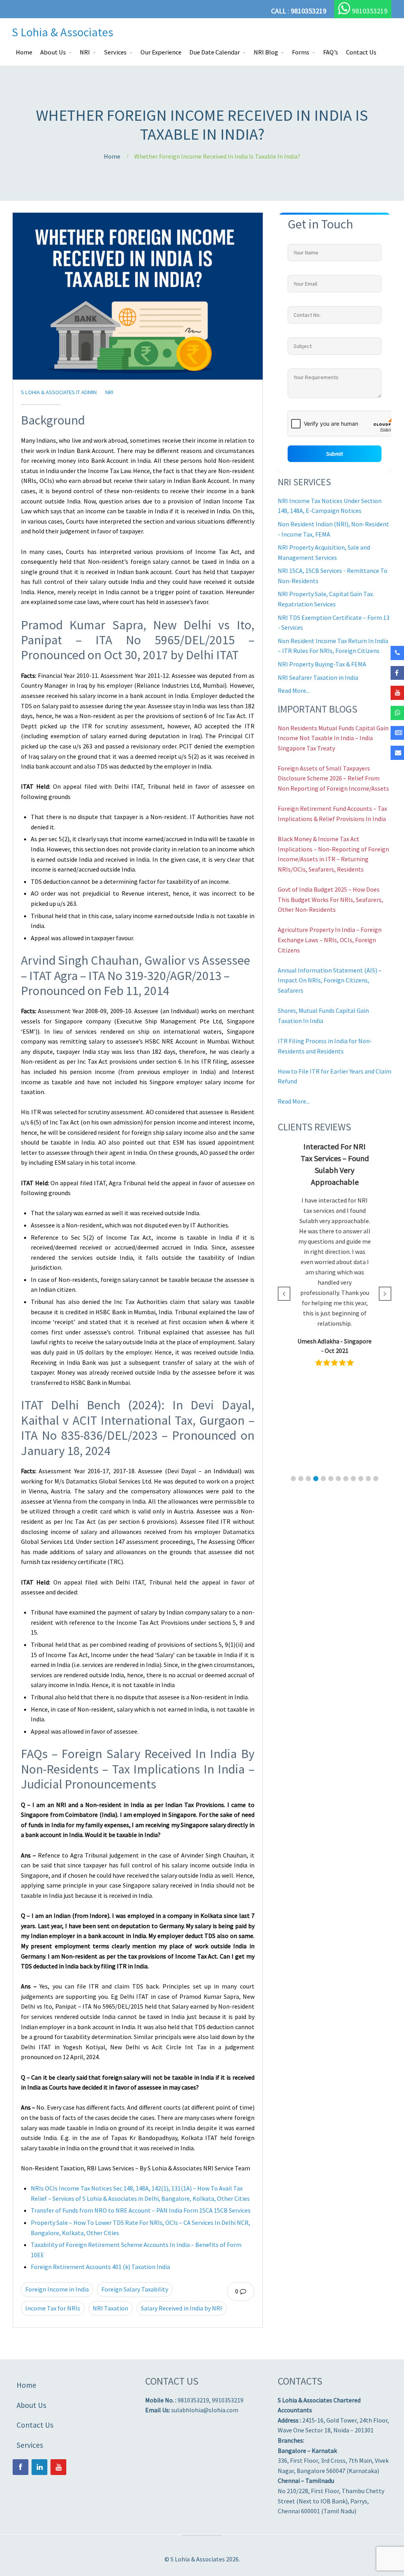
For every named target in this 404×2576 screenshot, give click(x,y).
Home (24, 52)
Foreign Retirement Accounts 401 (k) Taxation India (100, 2267)
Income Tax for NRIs (53, 2308)
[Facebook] (21, 2467)
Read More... (294, 690)
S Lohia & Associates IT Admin (59, 392)
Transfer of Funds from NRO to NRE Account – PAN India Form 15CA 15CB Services (141, 2210)
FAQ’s (331, 52)
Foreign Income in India (57, 2289)
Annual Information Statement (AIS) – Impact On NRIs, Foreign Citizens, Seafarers (330, 980)
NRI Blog (266, 52)
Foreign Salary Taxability (135, 2289)
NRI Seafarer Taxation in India (318, 677)
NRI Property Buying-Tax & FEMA (322, 664)
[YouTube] (58, 2467)
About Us (53, 52)
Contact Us (361, 52)
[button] (293, 1479)
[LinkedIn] (39, 2467)
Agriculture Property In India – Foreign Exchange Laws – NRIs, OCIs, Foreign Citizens (330, 940)
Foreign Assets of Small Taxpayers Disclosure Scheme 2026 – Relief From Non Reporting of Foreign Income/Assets (333, 778)
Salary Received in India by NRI (181, 2308)
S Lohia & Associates (63, 32)
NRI (85, 52)
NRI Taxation (110, 2308)
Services (115, 52)
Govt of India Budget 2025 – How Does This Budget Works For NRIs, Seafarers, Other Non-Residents (330, 899)
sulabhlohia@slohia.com (205, 2410)
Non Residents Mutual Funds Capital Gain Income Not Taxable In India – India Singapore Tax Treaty (333, 738)
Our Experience (161, 52)
